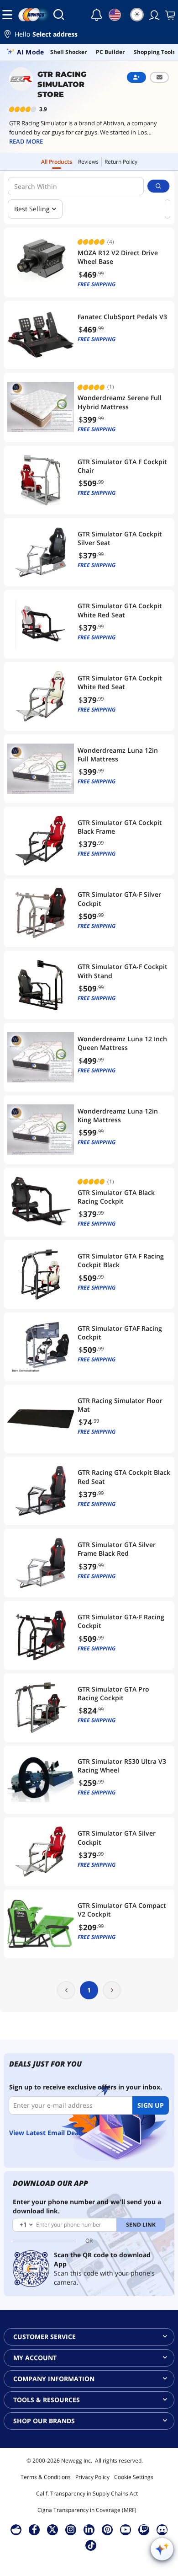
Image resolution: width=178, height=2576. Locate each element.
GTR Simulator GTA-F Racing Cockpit (121, 1621)
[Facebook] (34, 2529)
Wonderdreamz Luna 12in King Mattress (118, 1115)
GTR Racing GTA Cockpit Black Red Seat (124, 1477)
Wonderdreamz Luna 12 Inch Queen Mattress (122, 1043)
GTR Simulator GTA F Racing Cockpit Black (121, 1260)
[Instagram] (71, 2529)
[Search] (59, 15)
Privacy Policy (92, 2477)
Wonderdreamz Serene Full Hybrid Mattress (120, 402)
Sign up (151, 2105)
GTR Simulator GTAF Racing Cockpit (120, 1333)
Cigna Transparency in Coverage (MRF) (87, 2510)
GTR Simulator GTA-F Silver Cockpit (119, 899)
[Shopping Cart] (169, 15)
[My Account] (153, 15)
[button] (89, 35)
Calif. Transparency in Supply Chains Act (87, 2493)
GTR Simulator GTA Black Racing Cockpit (116, 1197)
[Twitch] (144, 2529)
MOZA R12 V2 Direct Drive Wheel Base (118, 257)
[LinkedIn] (89, 2529)
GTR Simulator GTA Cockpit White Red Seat (120, 610)
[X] (52, 2529)
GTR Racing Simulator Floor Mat (120, 1405)
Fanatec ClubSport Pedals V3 (122, 317)
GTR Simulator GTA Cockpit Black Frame (120, 827)
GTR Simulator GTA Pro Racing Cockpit (113, 1693)
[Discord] (162, 2529)
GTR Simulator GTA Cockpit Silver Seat (120, 538)
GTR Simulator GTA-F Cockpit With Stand (123, 971)
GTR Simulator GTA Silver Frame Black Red (117, 1549)
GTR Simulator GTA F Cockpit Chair (122, 466)
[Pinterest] (107, 2529)
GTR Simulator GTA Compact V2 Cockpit (122, 1910)
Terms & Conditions (46, 2477)
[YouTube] (126, 2529)
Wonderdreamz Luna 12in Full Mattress (118, 755)
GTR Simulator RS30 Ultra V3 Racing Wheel (122, 1766)
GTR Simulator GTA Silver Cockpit (117, 1837)
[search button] (158, 186)
